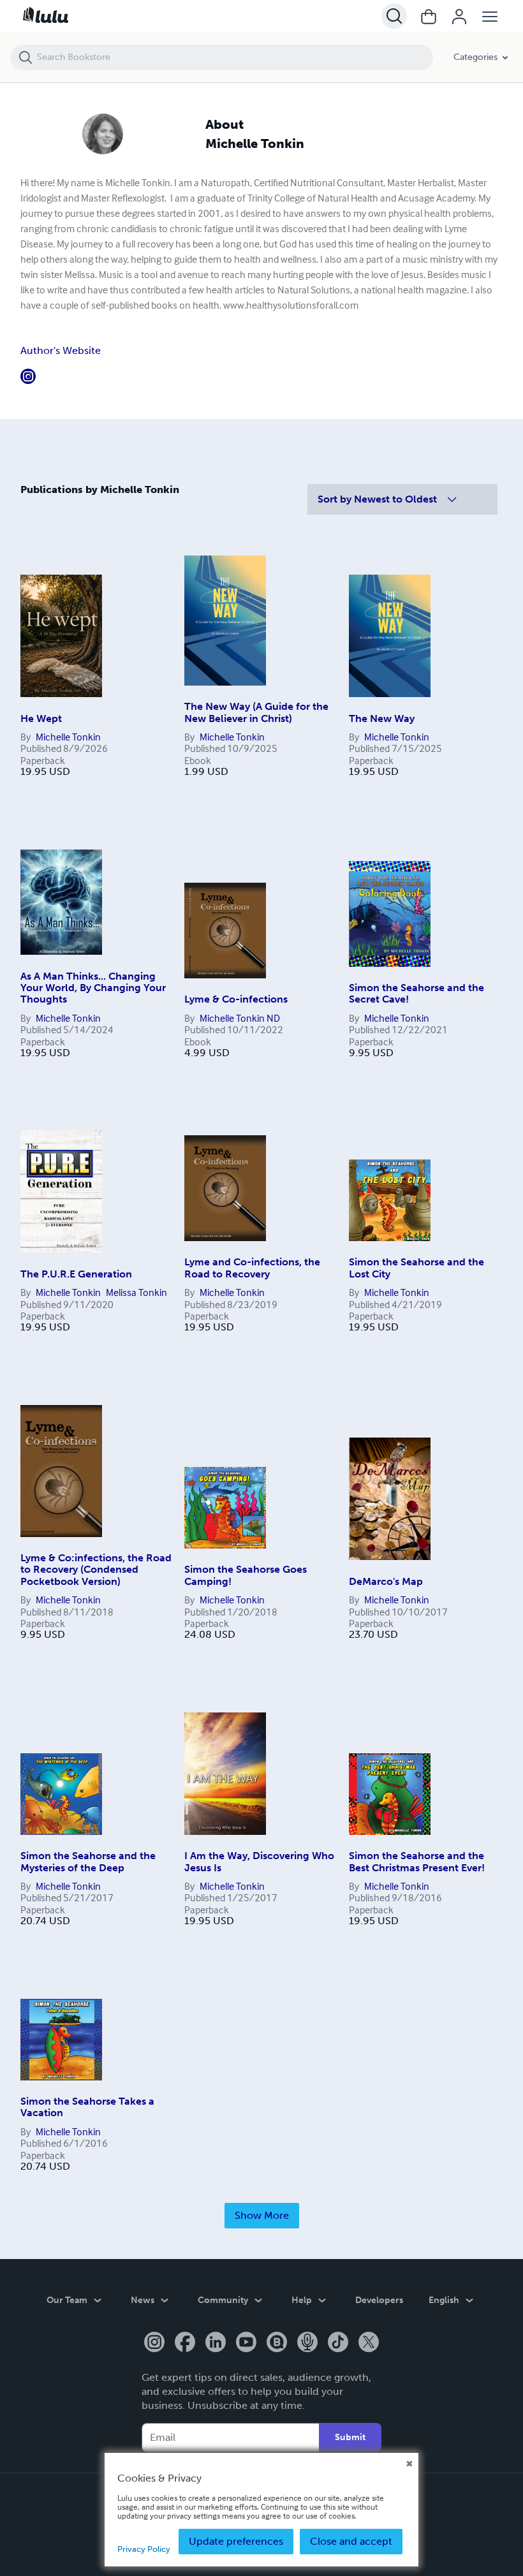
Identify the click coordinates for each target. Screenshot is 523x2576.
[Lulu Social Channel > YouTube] (246, 2343)
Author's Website (61, 350)
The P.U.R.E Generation (76, 1274)
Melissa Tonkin (136, 1292)
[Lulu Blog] (277, 2343)
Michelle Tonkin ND (240, 1018)
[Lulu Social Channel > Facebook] (185, 2343)
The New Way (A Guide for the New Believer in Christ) (256, 712)
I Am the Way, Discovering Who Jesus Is (259, 1861)
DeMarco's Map (386, 1581)
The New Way (382, 718)
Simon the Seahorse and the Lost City (416, 1268)
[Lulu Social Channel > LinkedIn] (216, 2343)
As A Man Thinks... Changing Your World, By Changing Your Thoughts (93, 988)
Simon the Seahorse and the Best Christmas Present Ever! (417, 1861)
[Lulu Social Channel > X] (369, 2343)
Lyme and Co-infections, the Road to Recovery (252, 1268)
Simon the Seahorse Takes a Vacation (87, 2107)
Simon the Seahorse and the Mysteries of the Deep (88, 1861)
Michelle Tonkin (68, 737)
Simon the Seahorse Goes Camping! (246, 1575)
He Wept (41, 718)
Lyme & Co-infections (236, 999)
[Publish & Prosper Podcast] (307, 2343)
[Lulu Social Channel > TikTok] (338, 2343)
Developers (379, 2300)
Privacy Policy (144, 2549)
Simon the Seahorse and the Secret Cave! (416, 993)
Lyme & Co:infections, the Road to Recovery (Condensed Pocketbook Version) (96, 1570)
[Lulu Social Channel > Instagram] (154, 2343)
